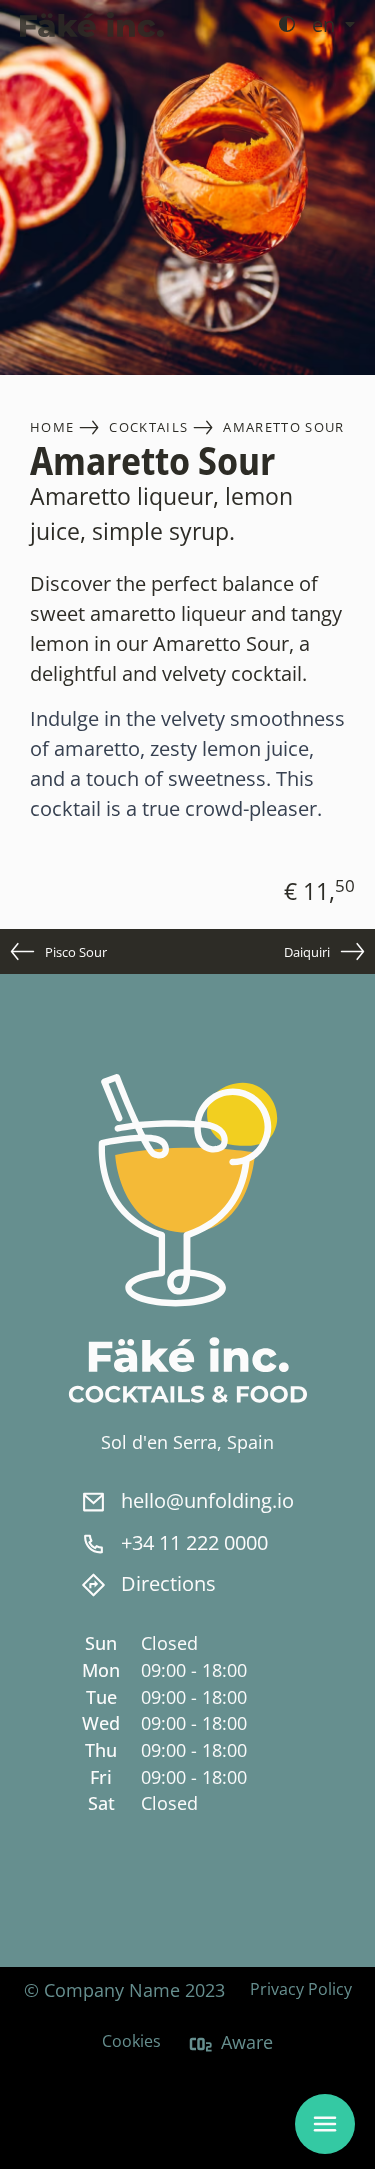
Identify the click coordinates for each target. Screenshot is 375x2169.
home (52, 427)
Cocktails (148, 427)
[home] (92, 24)
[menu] (325, 2124)
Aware (247, 2042)
